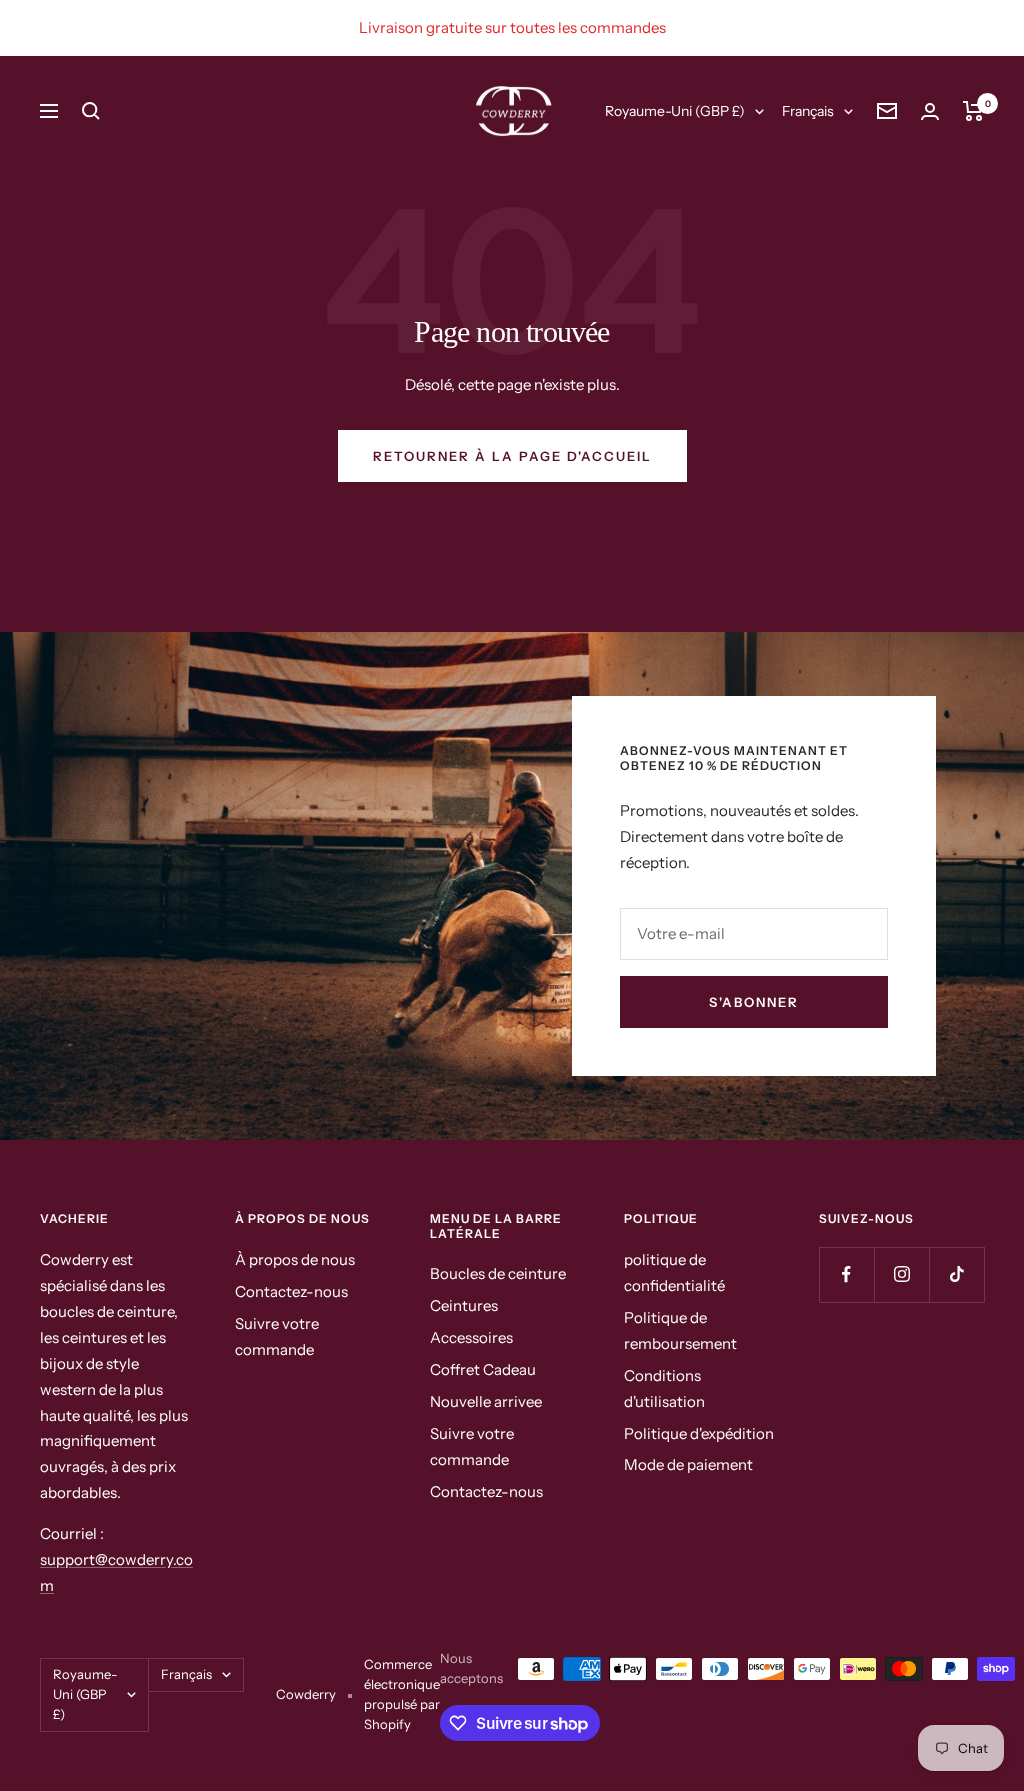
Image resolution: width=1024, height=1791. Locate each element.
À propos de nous (295, 1259)
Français (808, 111)
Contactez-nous (291, 1291)
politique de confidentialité (674, 1272)
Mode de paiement (688, 1464)
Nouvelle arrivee (486, 1401)
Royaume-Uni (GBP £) (675, 111)
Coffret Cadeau (483, 1369)
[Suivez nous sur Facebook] (846, 1274)
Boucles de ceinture (498, 1273)
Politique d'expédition (699, 1433)
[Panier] (973, 111)
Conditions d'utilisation (664, 1388)
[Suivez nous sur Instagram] (901, 1274)
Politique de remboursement (680, 1330)
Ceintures (464, 1305)
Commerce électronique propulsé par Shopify (402, 1694)
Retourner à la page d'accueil (512, 456)
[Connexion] (930, 111)
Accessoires (471, 1337)
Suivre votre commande (277, 1336)
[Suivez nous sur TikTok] (956, 1274)
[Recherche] (91, 111)
